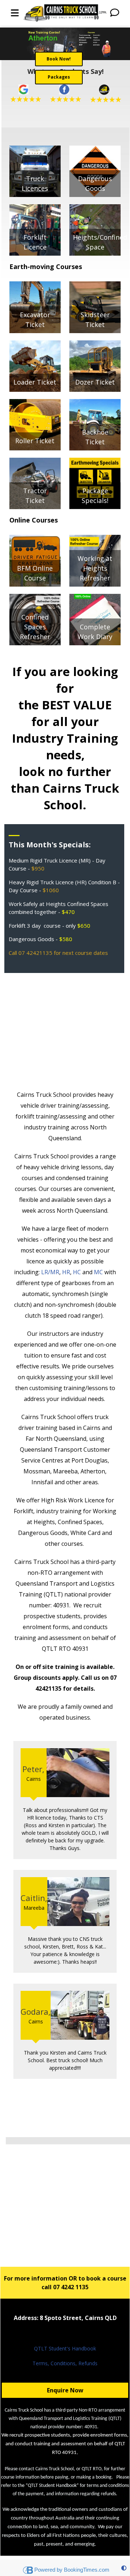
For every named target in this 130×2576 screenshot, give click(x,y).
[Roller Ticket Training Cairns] (35, 424)
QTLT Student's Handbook (65, 2348)
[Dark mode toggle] (124, 2568)
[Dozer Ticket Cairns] (95, 365)
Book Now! (59, 59)
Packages (59, 77)
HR (66, 1272)
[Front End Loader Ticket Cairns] (35, 365)
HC (77, 1272)
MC (98, 1272)
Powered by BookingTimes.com (72, 2570)
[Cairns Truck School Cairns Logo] (65, 13)
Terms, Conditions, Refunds (65, 2363)
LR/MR (50, 1272)
